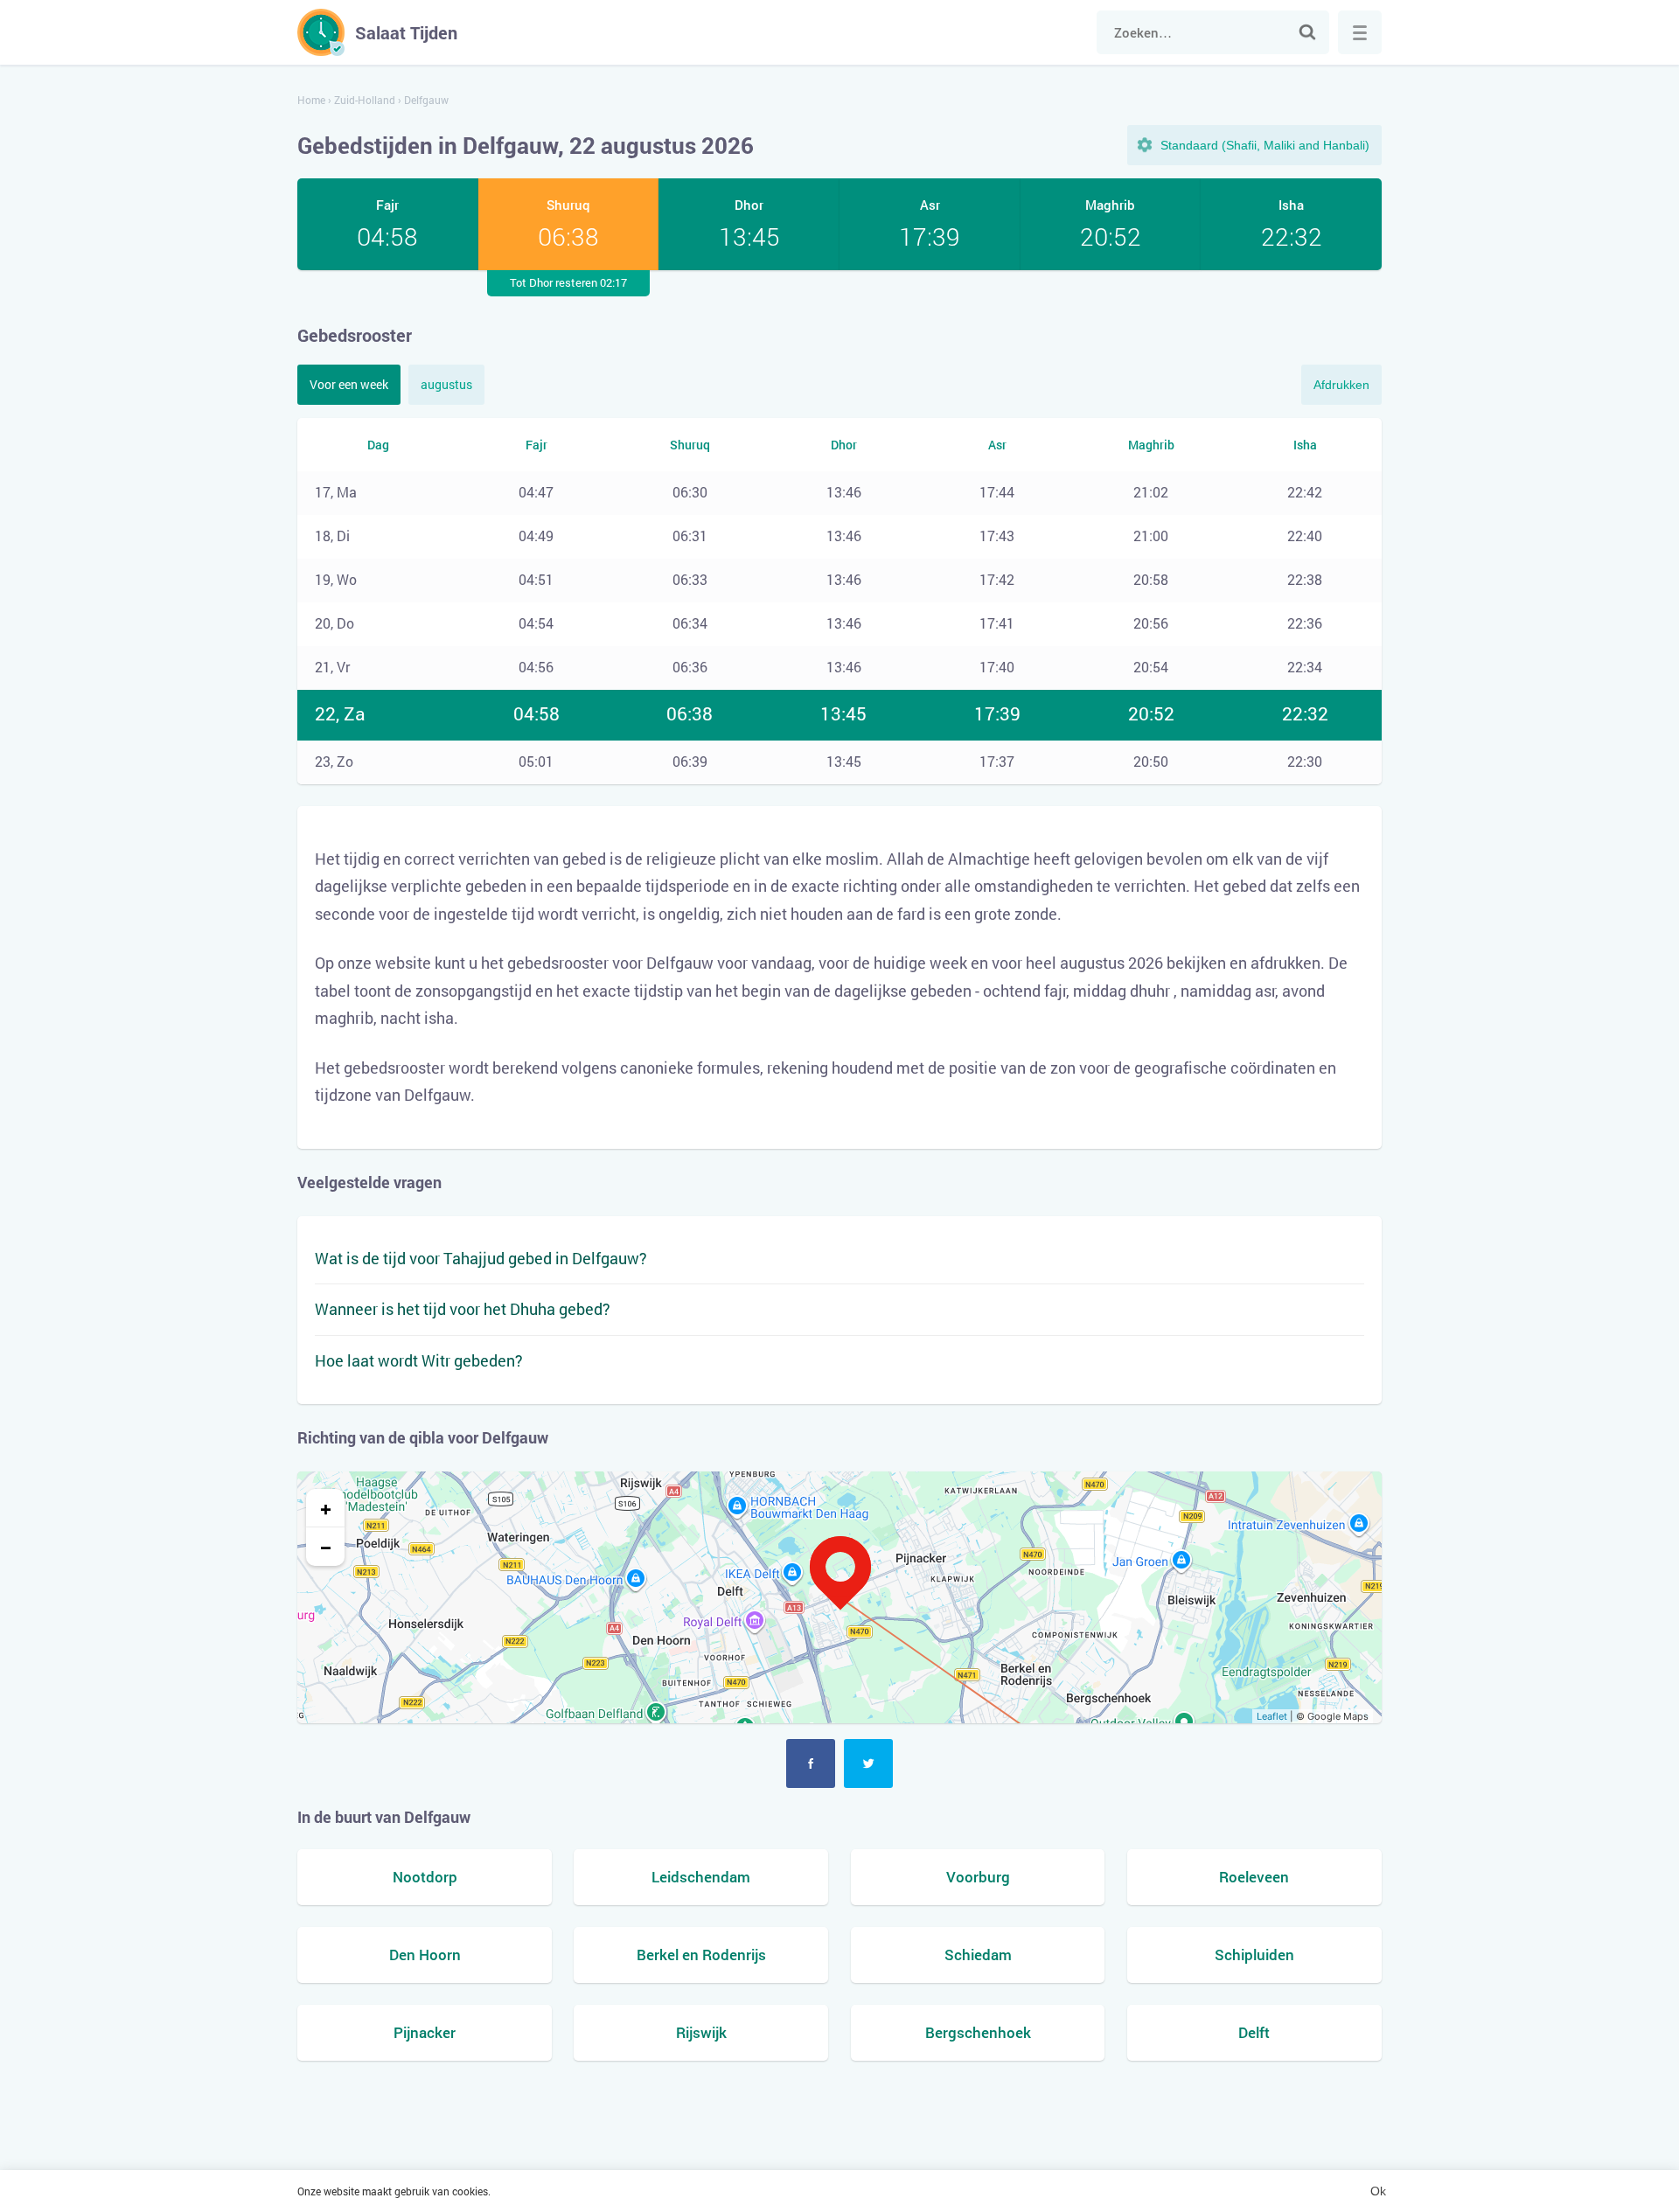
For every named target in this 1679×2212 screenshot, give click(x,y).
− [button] (326, 1547)
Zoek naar (1307, 32)
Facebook (811, 1763)
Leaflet (1272, 1716)
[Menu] (1360, 32)
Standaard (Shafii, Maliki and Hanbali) (1265, 145)
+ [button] (326, 1508)
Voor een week (349, 384)
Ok (1378, 2191)
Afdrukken (1341, 385)
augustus (446, 384)
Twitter (868, 1763)
